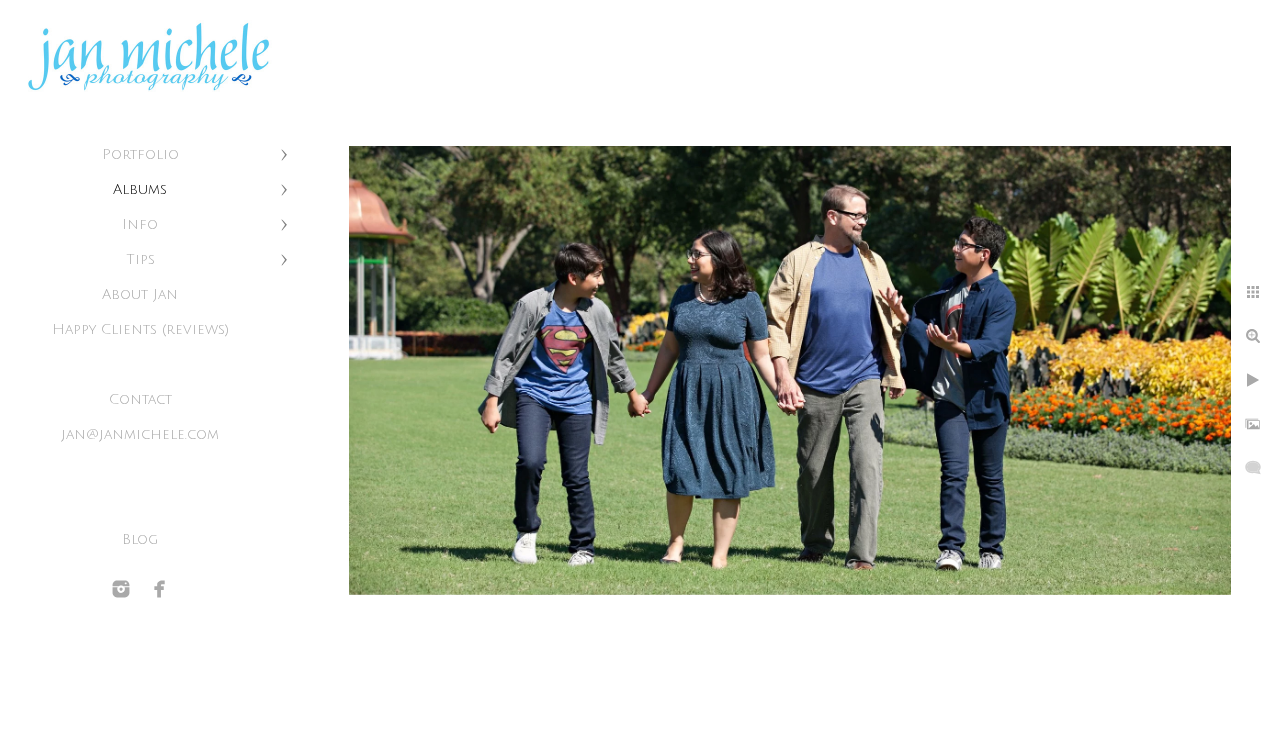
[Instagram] (121, 589)
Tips (140, 259)
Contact (140, 399)
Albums (140, 189)
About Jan (140, 294)
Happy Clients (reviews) (140, 329)
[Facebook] (160, 589)
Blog (140, 539)
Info (140, 224)
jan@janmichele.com (140, 434)
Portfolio (140, 154)
